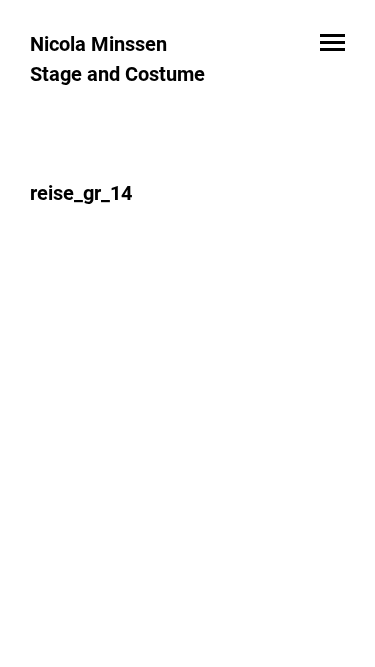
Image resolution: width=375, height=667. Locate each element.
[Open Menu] (332, 44)
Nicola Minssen (98, 44)
